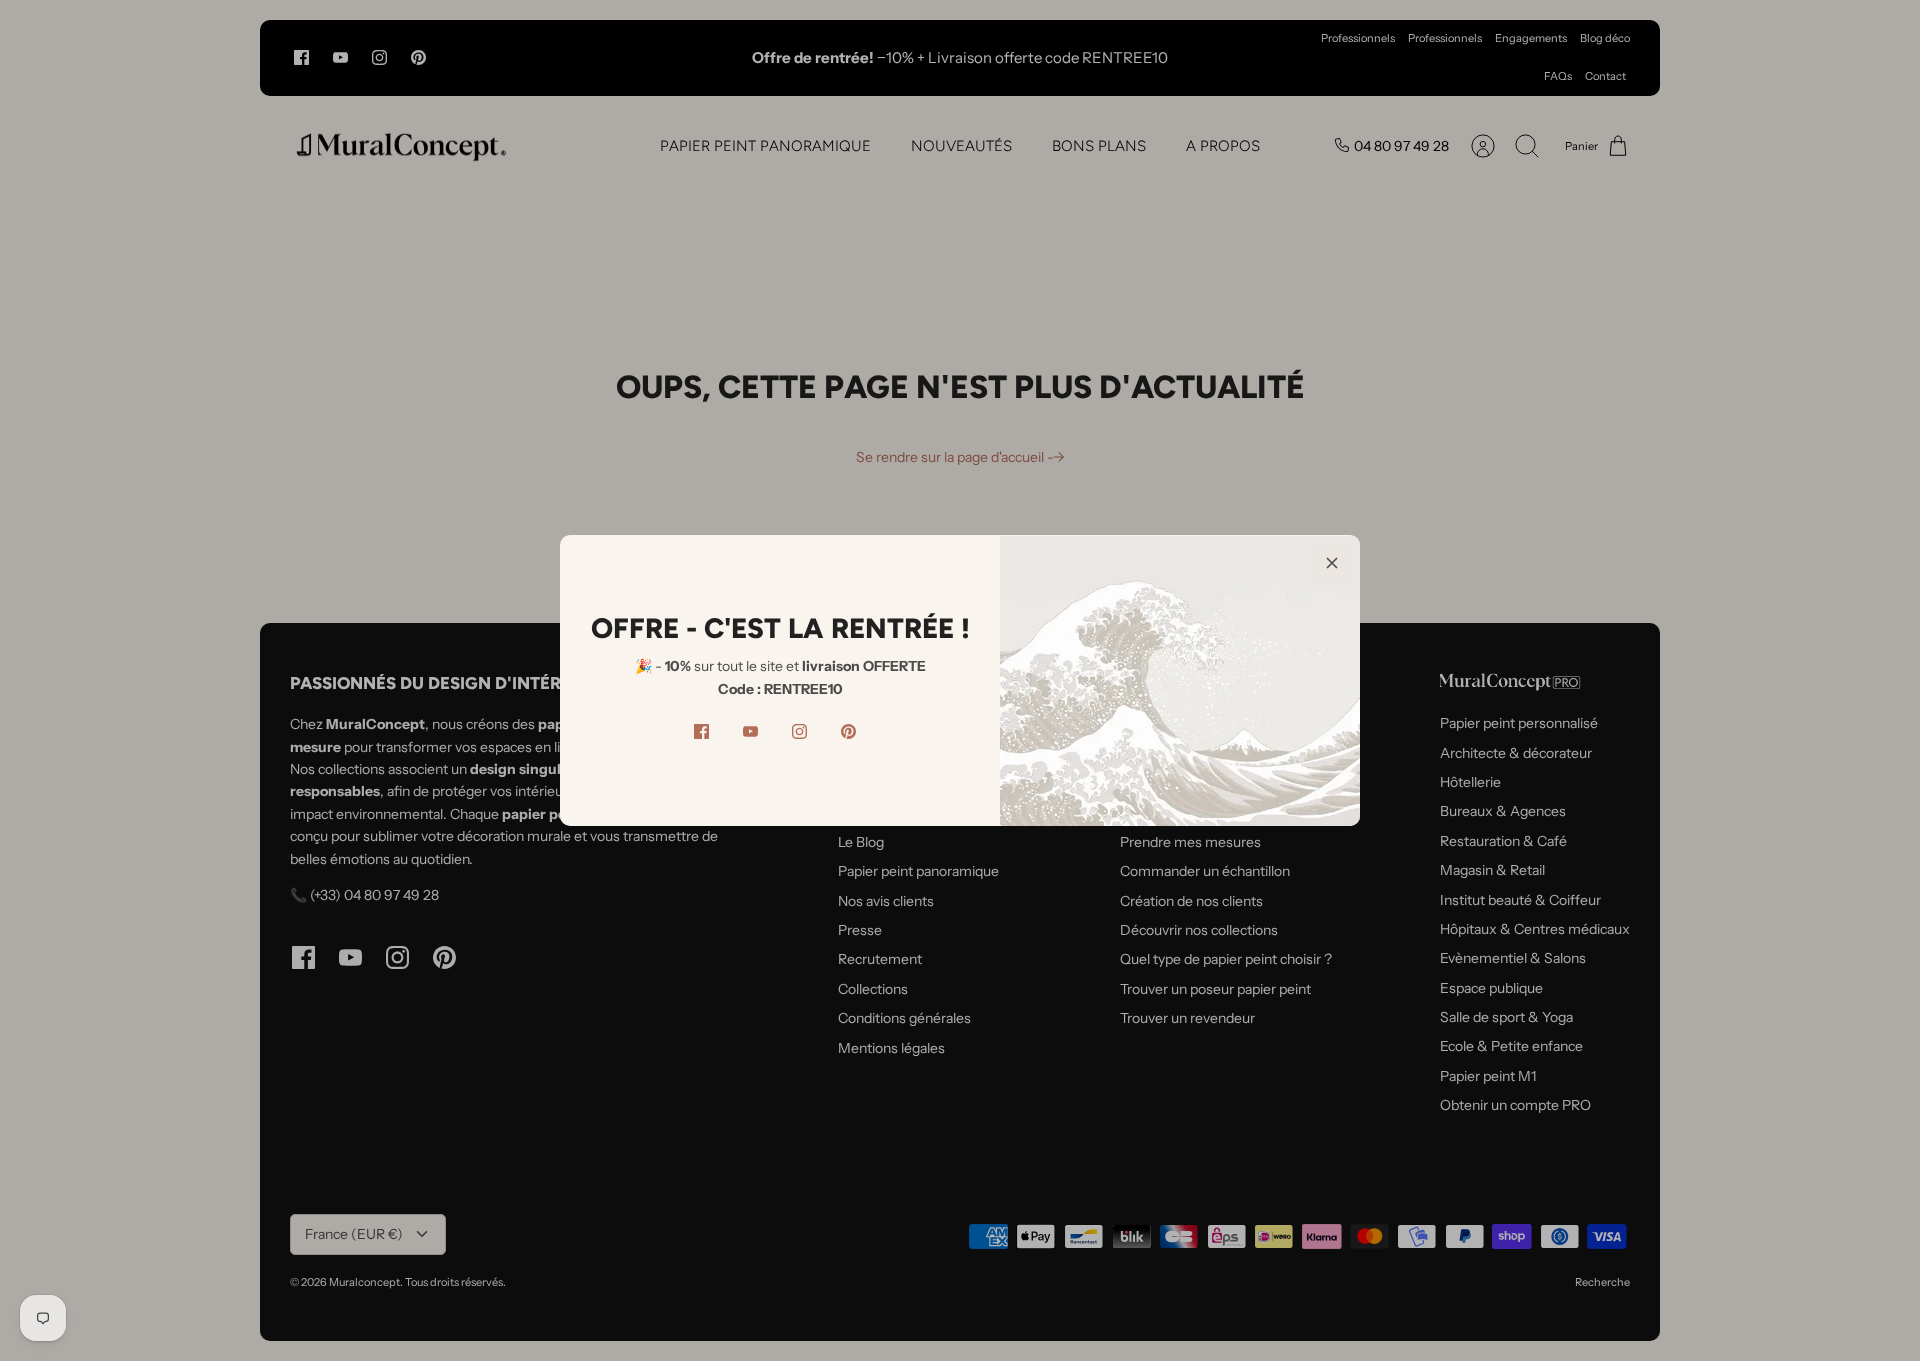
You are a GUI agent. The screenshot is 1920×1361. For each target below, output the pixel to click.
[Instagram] (799, 731)
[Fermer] (1332, 563)
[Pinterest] (848, 731)
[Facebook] (701, 731)
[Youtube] (750, 731)
